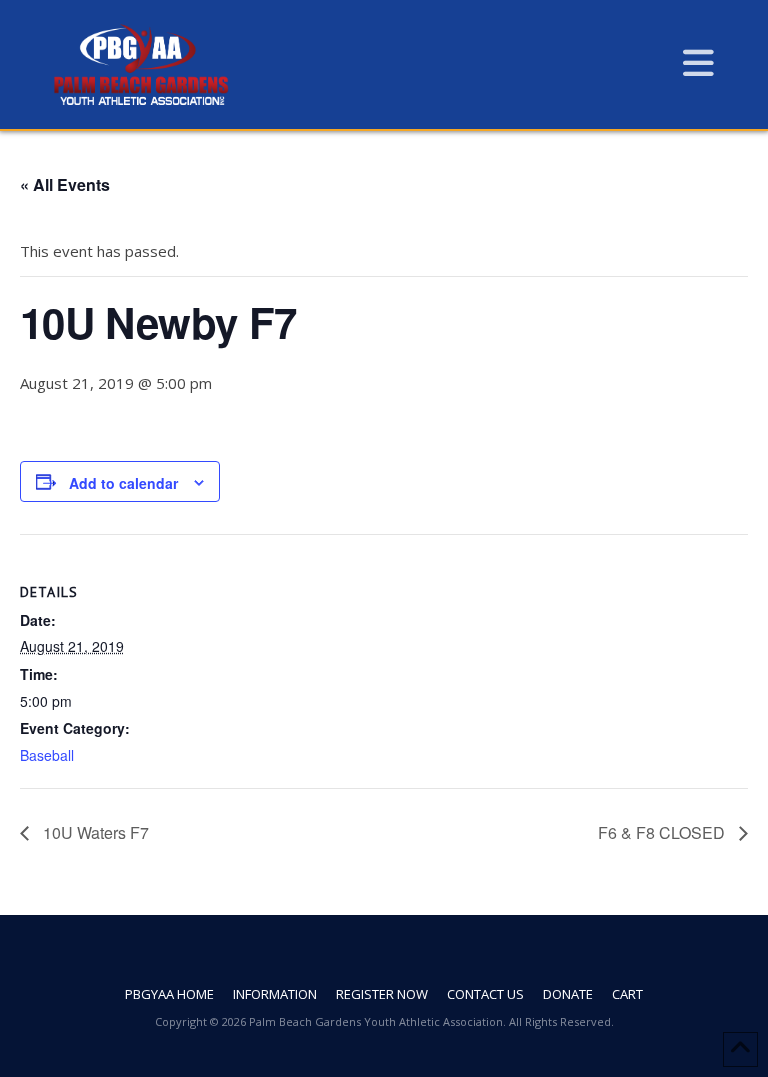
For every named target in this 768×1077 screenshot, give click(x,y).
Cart (627, 994)
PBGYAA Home (169, 994)
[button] (698, 62)
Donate (568, 994)
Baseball (47, 755)
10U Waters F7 (94, 832)
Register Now (382, 994)
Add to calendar (123, 483)
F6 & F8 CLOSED (663, 832)
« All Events (65, 184)
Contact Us (485, 994)
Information (275, 994)
